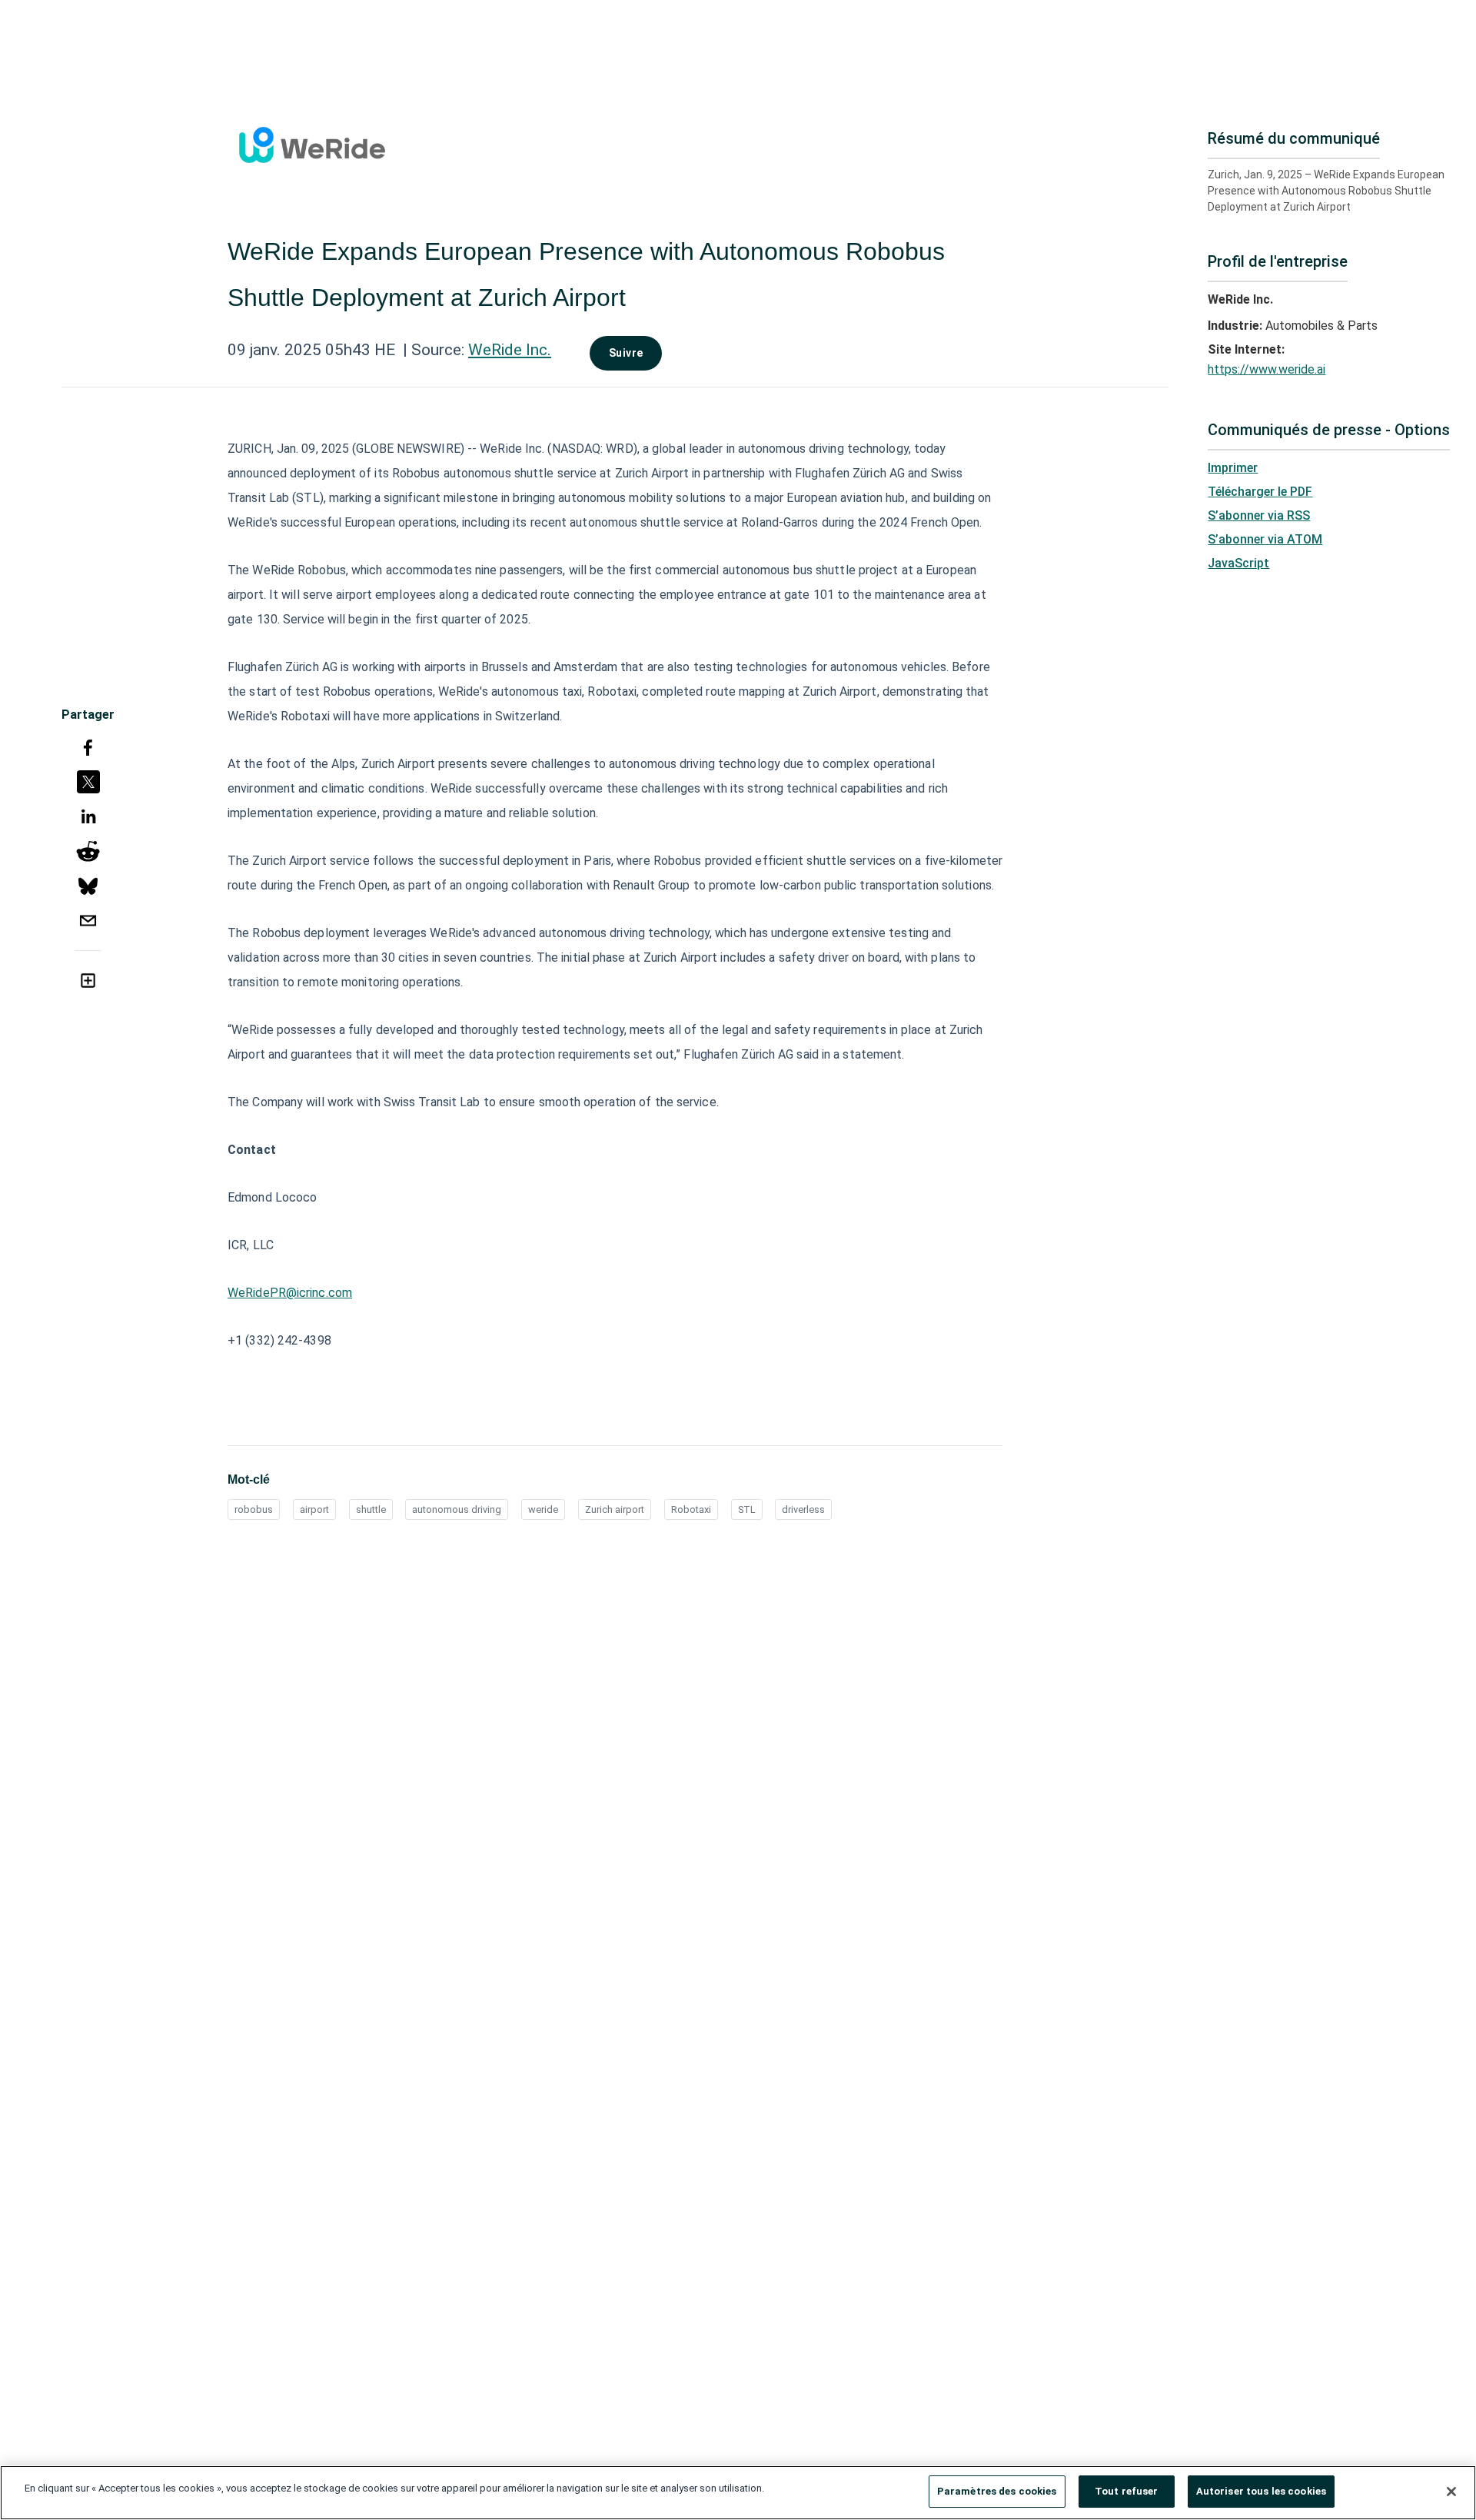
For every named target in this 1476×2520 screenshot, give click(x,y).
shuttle (371, 1509)
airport (314, 1509)
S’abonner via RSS (1259, 515)
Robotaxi (691, 1509)
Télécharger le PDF (1260, 492)
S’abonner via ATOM (1265, 539)
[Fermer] (1451, 2492)
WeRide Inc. (510, 350)
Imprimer (1233, 468)
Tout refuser (1127, 2491)
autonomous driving (457, 1509)
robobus (254, 1509)
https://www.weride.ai (1267, 369)
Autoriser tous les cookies (1261, 2491)
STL (747, 1509)
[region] (738, 2493)
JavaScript (1238, 563)
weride (543, 1509)
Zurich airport (615, 1509)
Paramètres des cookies (997, 2491)
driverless (803, 1509)
